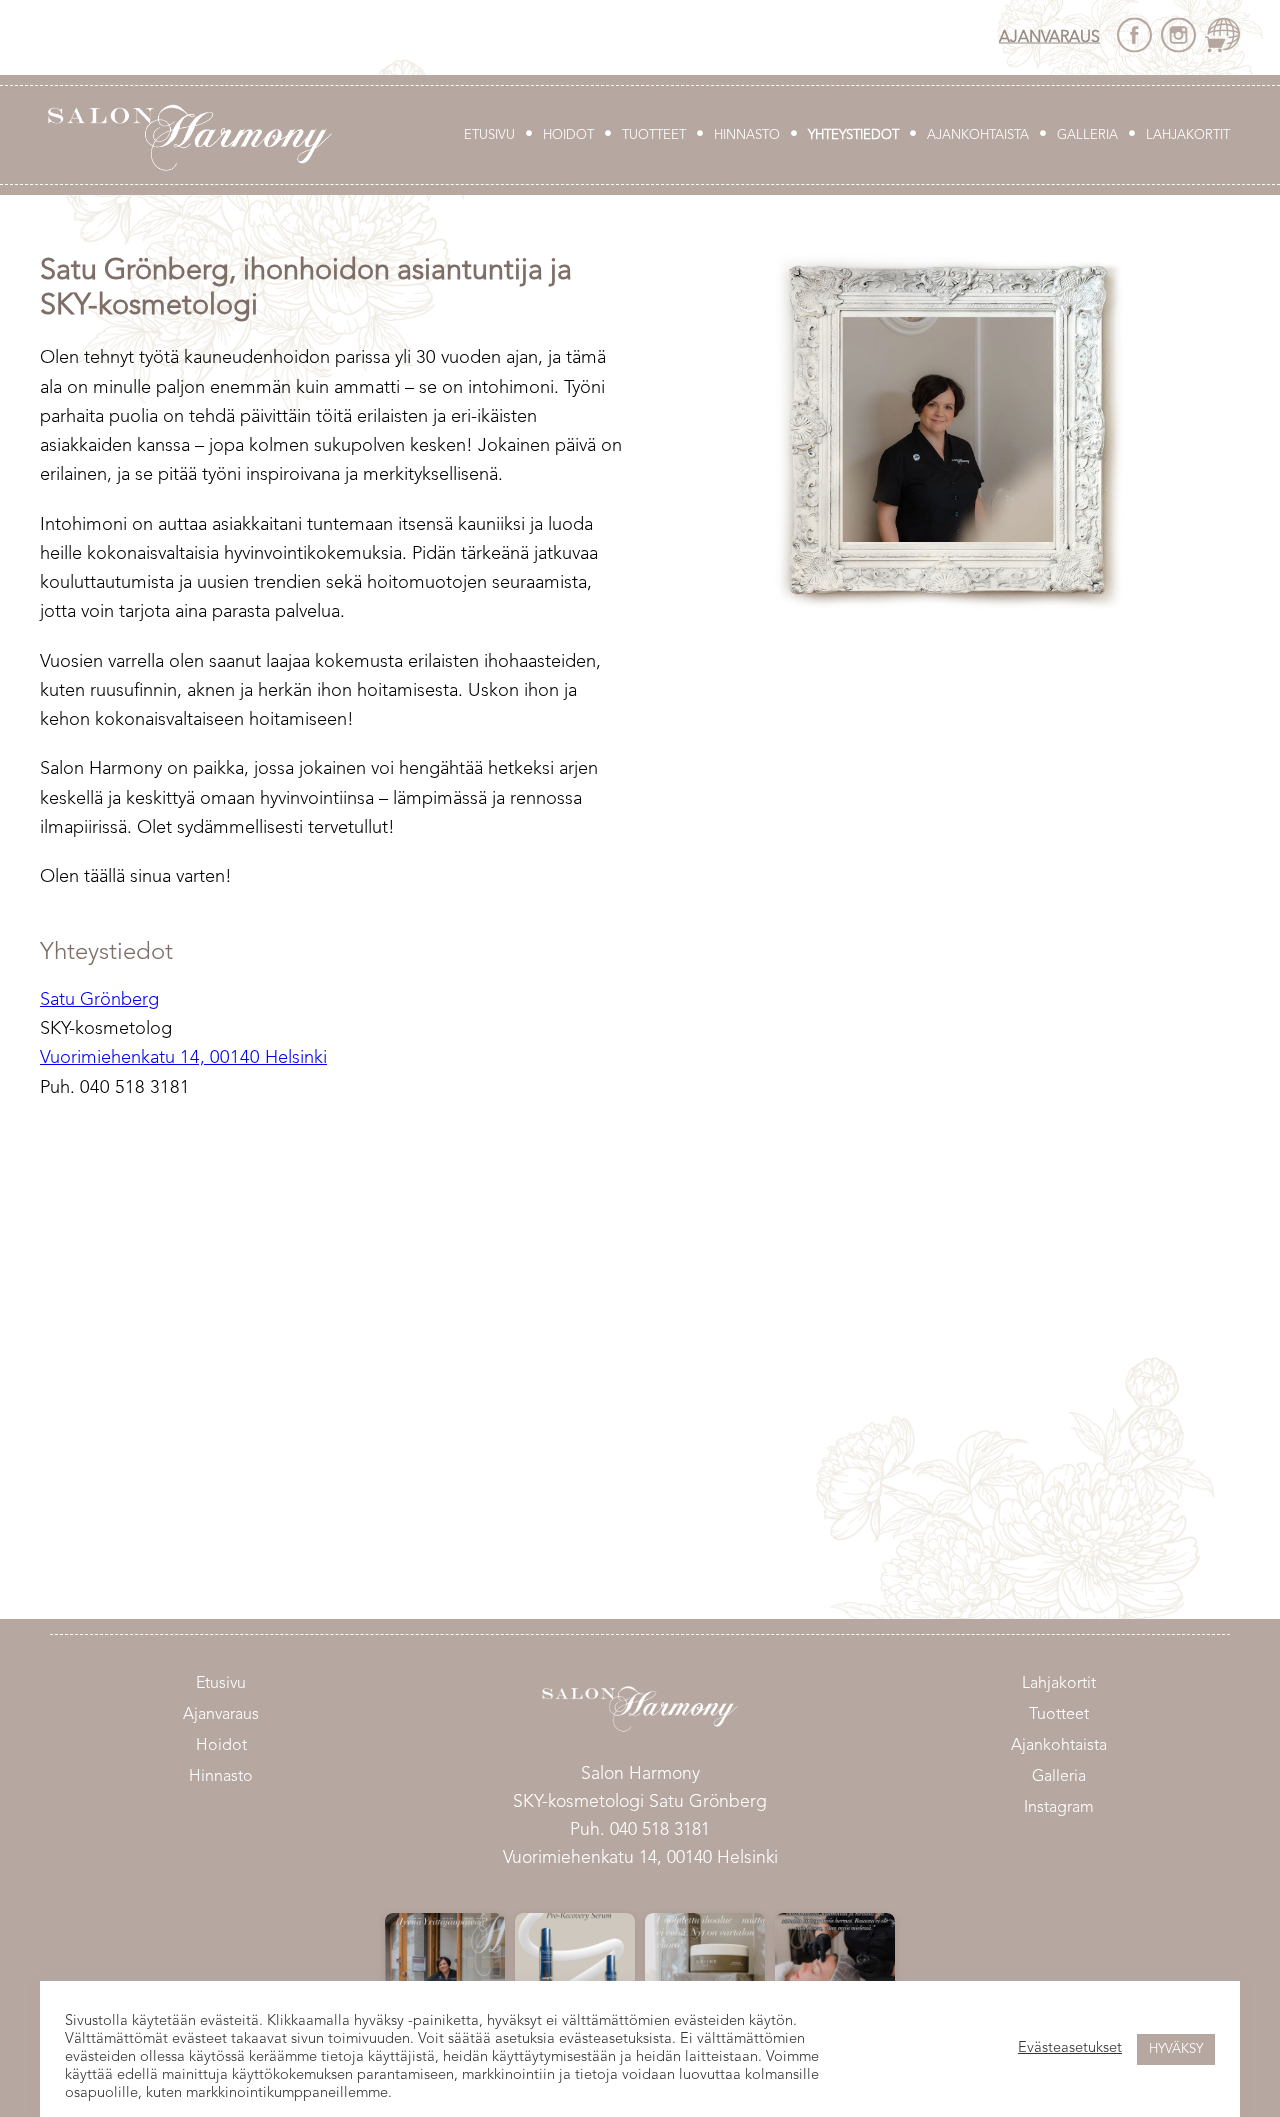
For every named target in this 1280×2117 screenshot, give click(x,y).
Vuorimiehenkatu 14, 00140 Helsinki (183, 1058)
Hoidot (568, 135)
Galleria (1087, 135)
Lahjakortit (1188, 135)
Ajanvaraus (1049, 37)
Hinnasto (747, 135)
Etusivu (489, 135)
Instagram (1059, 1808)
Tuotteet (654, 135)
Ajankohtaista (978, 135)
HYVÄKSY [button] (1176, 2049)
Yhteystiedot (853, 135)
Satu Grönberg (99, 1000)
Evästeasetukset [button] (1070, 2048)
